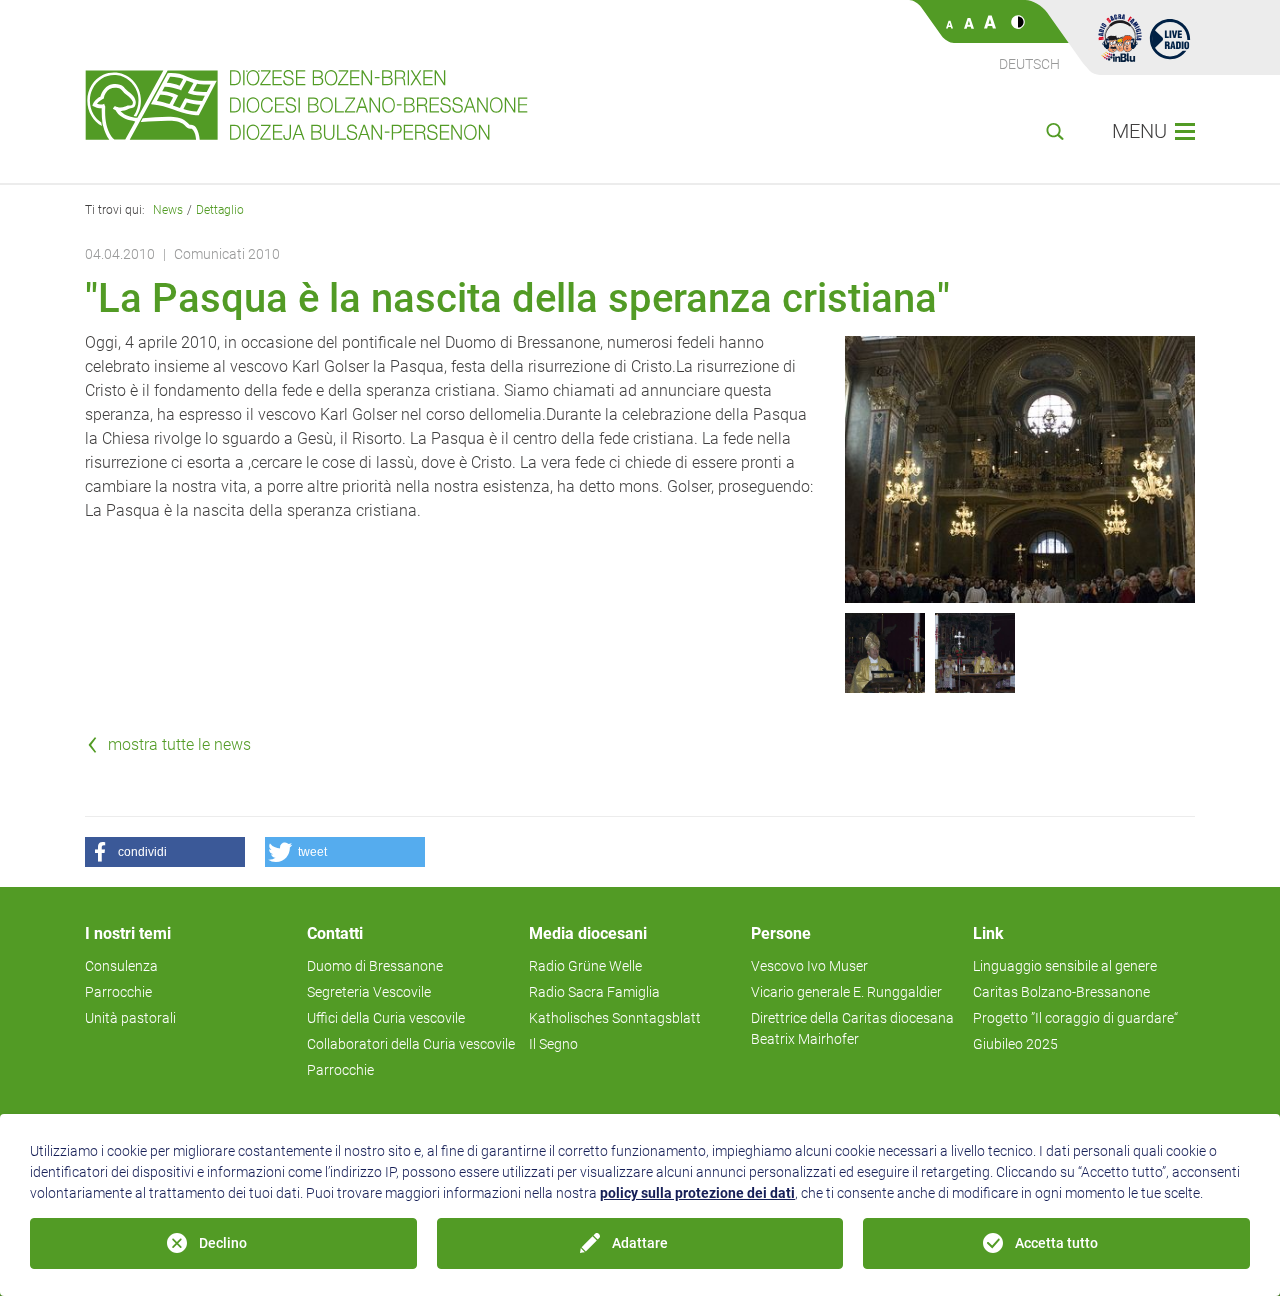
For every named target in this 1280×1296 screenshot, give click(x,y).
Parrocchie (118, 992)
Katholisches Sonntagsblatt (615, 1018)
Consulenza (121, 966)
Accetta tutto (1056, 1243)
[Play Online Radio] (1170, 38)
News (168, 210)
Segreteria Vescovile (369, 992)
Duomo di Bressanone (375, 966)
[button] (165, 852)
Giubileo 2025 (1015, 1044)
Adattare (640, 1243)
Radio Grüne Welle (585, 966)
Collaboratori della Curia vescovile (411, 1044)
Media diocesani (588, 933)
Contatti (335, 933)
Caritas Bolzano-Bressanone (1061, 992)
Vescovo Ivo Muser (809, 966)
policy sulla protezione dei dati (697, 1193)
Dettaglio (220, 210)
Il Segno (553, 1044)
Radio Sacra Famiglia (594, 992)
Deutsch (1029, 64)
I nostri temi (128, 933)
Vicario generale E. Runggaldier (846, 992)
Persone (781, 933)
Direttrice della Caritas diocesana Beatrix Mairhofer (852, 1028)
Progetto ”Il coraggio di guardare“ (1075, 1018)
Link (988, 933)
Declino (223, 1243)
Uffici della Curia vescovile (386, 1018)
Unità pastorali (130, 1018)
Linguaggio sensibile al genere (1065, 966)
